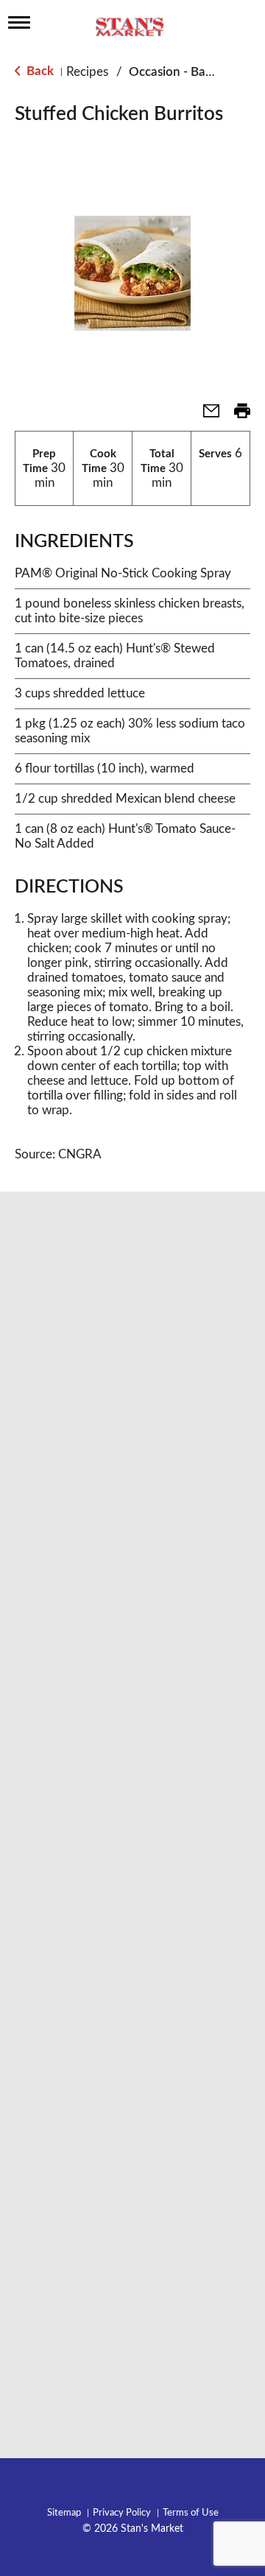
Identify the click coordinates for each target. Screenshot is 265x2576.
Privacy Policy (122, 2513)
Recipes (87, 72)
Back (39, 71)
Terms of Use (191, 2513)
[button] (205, 416)
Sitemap (64, 2513)
